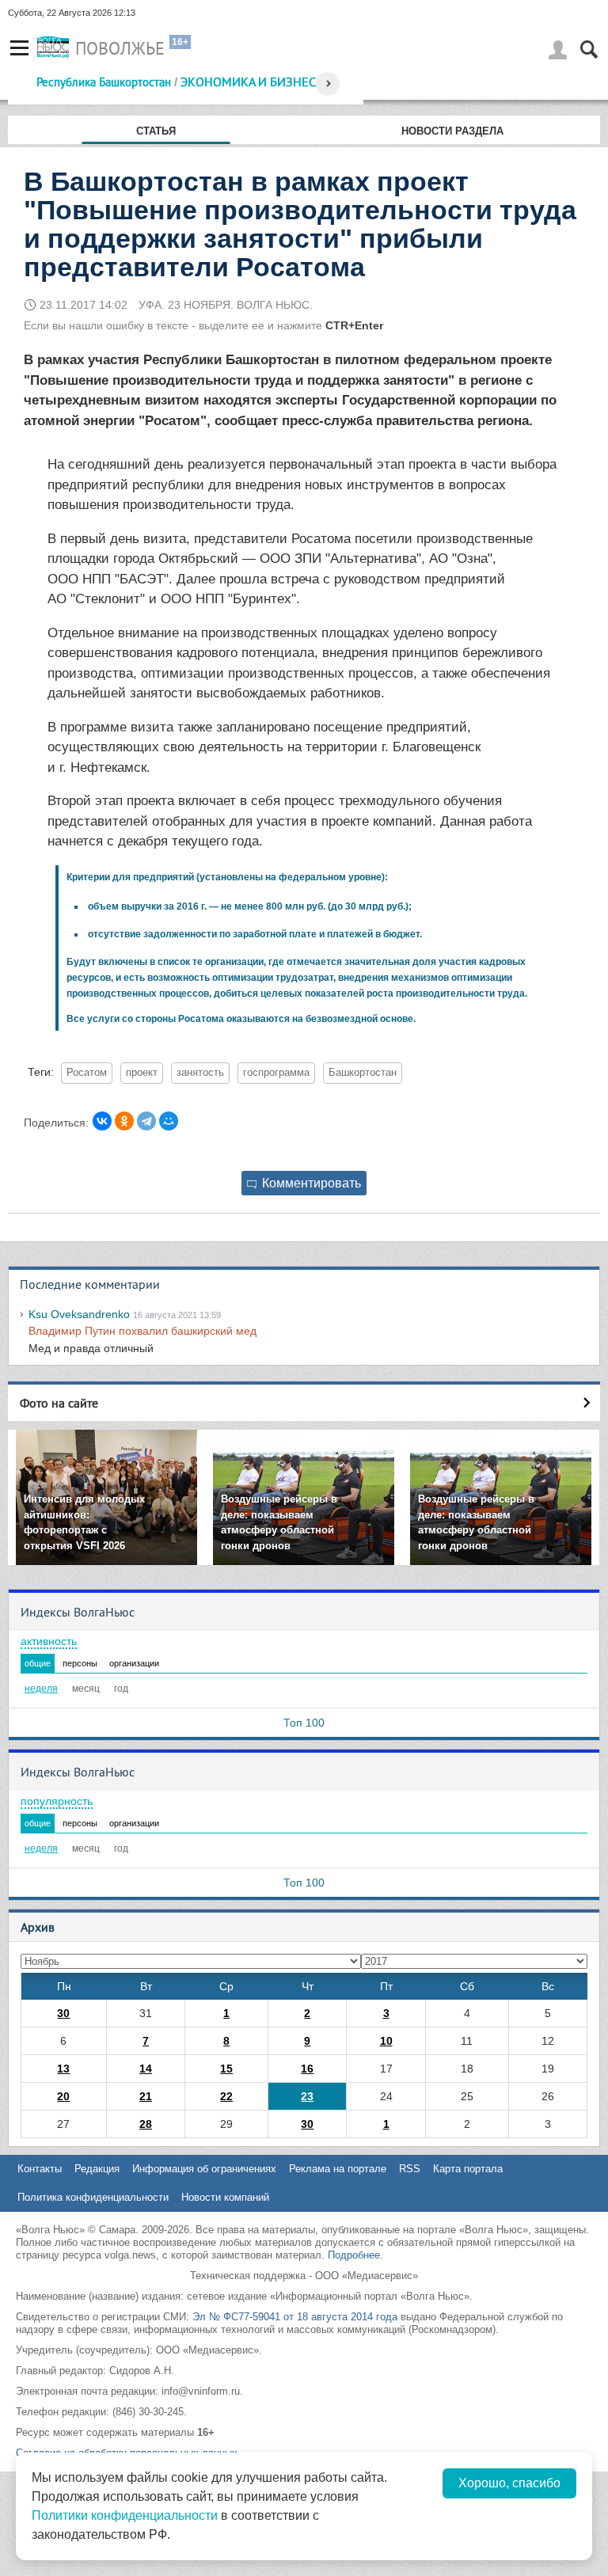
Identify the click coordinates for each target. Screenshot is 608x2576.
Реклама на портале (338, 2169)
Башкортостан (363, 1073)
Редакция (97, 2169)
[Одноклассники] (124, 1121)
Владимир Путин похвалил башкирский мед (142, 1331)
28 (146, 2124)
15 (226, 2069)
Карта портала (468, 2169)
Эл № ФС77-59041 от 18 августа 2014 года (295, 2317)
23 (307, 2096)
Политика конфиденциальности (93, 2197)
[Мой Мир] (169, 1121)
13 (63, 2069)
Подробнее (354, 2255)
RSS (410, 2169)
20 (63, 2096)
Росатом (87, 1073)
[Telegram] (146, 1121)
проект (142, 1073)
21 (146, 2096)
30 (63, 2013)
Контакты (40, 2169)
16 (307, 2069)
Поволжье (120, 48)
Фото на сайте (59, 1403)
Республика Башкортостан (104, 82)
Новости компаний (225, 2197)
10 (386, 2041)
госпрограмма (276, 1073)
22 (226, 2096)
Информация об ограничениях (204, 2169)
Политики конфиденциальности (125, 2515)
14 (146, 2069)
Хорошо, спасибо (509, 2483)
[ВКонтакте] (102, 1121)
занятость (200, 1073)
